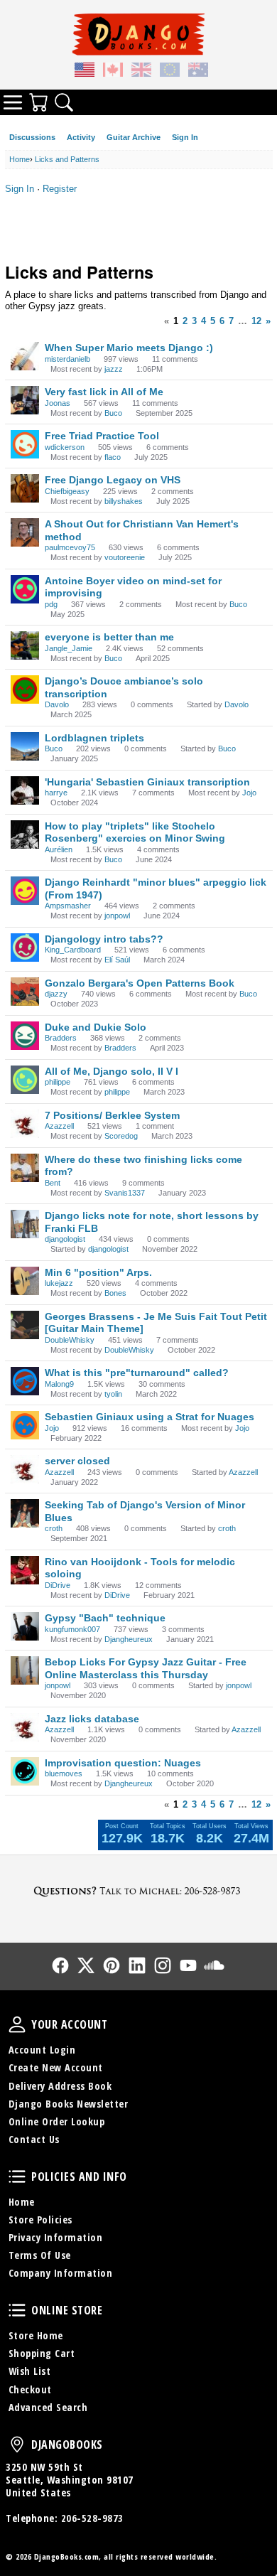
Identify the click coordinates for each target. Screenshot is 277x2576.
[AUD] (198, 72)
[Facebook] (60, 1965)
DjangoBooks (17, 2444)
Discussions (32, 137)
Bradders (61, 1038)
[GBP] (141, 72)
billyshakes (124, 501)
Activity (81, 137)
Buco (113, 413)
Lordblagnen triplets (94, 738)
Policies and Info (17, 2177)
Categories (13, 102)
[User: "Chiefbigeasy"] (25, 488)
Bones (115, 1293)
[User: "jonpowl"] (25, 1670)
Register (60, 189)
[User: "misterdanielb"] (25, 356)
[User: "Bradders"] (25, 1036)
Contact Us (34, 2139)
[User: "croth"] (25, 1513)
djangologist (65, 1239)
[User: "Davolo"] (25, 689)
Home (22, 2202)
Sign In (185, 137)
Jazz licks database (92, 1719)
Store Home (36, 2335)
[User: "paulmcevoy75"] (25, 532)
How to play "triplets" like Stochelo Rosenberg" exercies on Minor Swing (135, 832)
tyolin (113, 1394)
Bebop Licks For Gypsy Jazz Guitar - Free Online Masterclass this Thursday (146, 1668)
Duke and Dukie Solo (96, 1027)
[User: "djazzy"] (25, 992)
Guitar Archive (134, 137)
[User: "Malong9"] (25, 1381)
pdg (51, 604)
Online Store (17, 2310)
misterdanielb (67, 359)
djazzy (56, 994)
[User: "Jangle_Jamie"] (25, 645)
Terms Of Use (40, 2255)
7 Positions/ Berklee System (112, 1115)
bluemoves (64, 1773)
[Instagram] (163, 1965)
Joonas (58, 403)
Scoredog (121, 1136)
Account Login (42, 2050)
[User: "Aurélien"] (25, 834)
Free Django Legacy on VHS (113, 480)
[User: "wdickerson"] (25, 444)
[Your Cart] (38, 102)
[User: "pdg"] (25, 589)
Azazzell (59, 1126)
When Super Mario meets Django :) (129, 348)
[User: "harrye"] (25, 790)
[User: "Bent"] (25, 1168)
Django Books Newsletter (69, 2104)
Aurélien (59, 849)
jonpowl (117, 916)
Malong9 (59, 1384)
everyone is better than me (109, 637)
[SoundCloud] (214, 1965)
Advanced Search (48, 2407)
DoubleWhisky (70, 1340)
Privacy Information (56, 2237)
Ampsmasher (68, 906)
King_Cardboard (73, 950)
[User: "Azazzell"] (25, 1124)
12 (256, 321)
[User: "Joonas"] (25, 400)
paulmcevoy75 (70, 547)
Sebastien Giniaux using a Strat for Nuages (150, 1417)
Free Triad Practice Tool (102, 436)
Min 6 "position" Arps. (98, 1272)
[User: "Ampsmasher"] (25, 891)
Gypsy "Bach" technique (105, 1618)
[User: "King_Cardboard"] (25, 948)
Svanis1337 (125, 1193)
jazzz (114, 369)
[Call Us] (138, 1890)
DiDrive (58, 1585)
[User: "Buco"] (25, 746)
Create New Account (56, 2067)
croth (54, 1528)
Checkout (30, 2389)
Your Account (17, 2024)
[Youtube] (188, 1965)
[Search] (64, 102)
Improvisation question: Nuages (123, 1763)
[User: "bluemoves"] (25, 1771)
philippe (58, 1082)
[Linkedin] (137, 1965)
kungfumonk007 (72, 1629)
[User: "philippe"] (25, 1080)
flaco (113, 457)
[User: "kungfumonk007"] (25, 1626)
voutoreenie (125, 557)
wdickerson (65, 447)
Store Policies (40, 2220)
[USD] (85, 72)
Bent (53, 1183)
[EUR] (170, 72)
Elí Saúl (117, 960)
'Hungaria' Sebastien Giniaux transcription (147, 782)
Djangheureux (129, 1639)
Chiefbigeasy (67, 491)
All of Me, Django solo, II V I (112, 1071)
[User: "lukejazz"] (25, 1281)
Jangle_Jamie (69, 648)
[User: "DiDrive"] (25, 1570)
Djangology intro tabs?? (104, 939)
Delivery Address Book (60, 2086)
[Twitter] (86, 1965)
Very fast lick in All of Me (104, 392)
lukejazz (59, 1283)
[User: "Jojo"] (25, 1425)
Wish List (30, 2371)
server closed (77, 1461)
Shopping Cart (42, 2353)
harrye (56, 793)
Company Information (61, 2273)
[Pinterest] (112, 1965)
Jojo (249, 793)
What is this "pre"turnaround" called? (137, 1373)
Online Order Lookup (57, 2121)
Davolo (57, 704)
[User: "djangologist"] (25, 1224)
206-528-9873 (92, 2518)
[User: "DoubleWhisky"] (25, 1325)
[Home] (138, 34)
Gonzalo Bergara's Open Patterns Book (140, 983)
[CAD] (113, 72)
